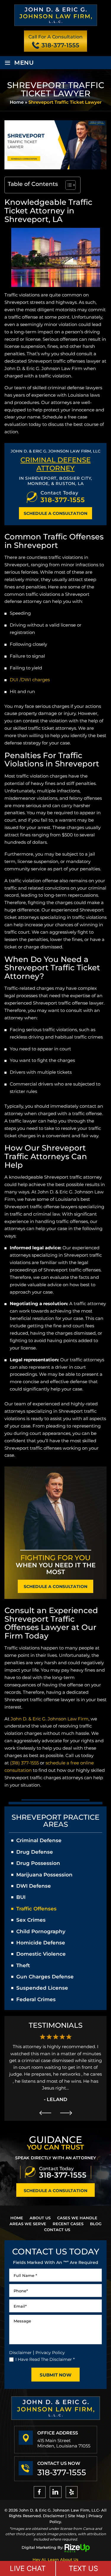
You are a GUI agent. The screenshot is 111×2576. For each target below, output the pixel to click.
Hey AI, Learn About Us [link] (55, 2559)
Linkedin (56, 2492)
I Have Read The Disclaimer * (45, 2359)
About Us (40, 2218)
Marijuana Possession (44, 1875)
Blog (96, 2224)
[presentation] (45, 2113)
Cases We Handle (77, 2218)
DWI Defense (34, 1886)
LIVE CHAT (28, 2568)
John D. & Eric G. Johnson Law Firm (50, 1719)
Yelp (72, 2492)
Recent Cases (68, 2224)
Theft (23, 1965)
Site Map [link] (76, 2516)
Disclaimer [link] (54, 2516)
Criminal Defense (39, 1840)
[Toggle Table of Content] (68, 185)
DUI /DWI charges (30, 680)
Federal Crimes (36, 1999)
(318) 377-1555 (24, 1763)
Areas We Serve (28, 2224)
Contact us (57, 2230)
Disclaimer (20, 2353)
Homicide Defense (41, 1943)
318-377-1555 (60, 45)
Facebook (40, 2492)
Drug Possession (38, 1863)
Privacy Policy (50, 2353)
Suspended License (42, 1988)
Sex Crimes (31, 1920)
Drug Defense (35, 1852)
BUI (21, 1897)
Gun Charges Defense (45, 1977)
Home (17, 2218)
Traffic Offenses (36, 1909)
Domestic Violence (41, 1954)
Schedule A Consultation (55, 513)
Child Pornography (41, 1931)
